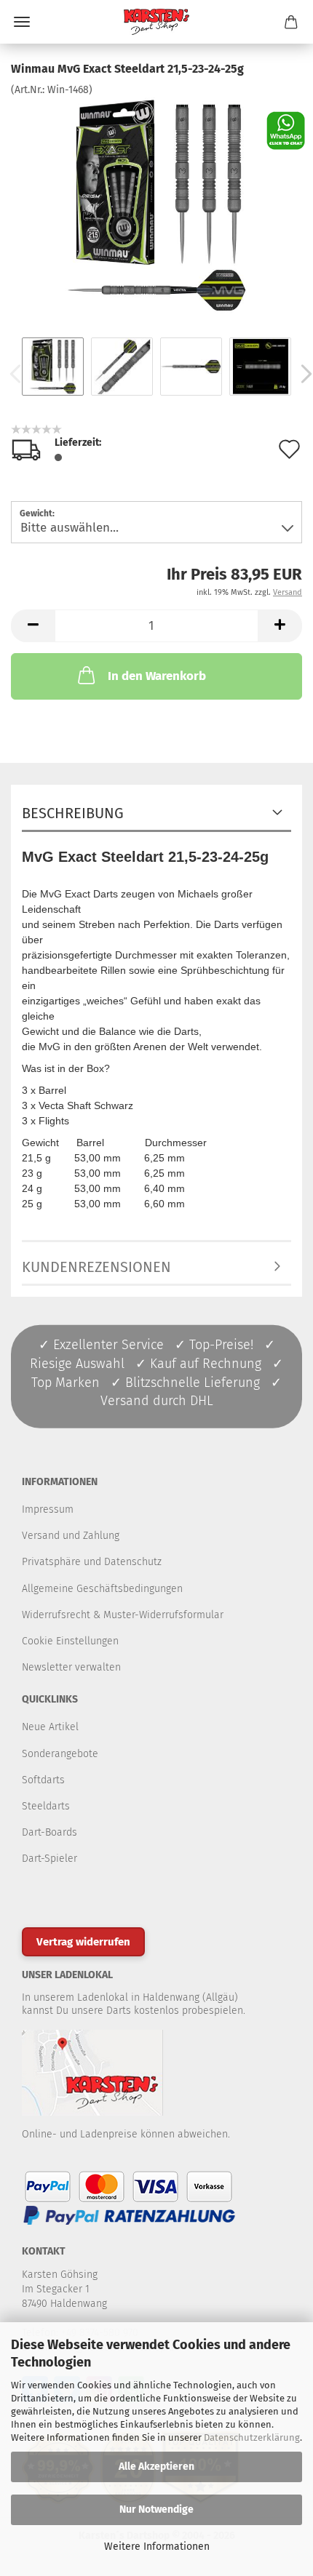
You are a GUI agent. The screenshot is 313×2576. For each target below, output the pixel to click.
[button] (33, 626)
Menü (22, 22)
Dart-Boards (49, 1832)
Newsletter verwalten (71, 1667)
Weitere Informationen (157, 2547)
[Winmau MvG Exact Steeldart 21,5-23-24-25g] (156, 206)
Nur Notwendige (156, 2509)
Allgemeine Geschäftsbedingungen (102, 1589)
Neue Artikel (50, 1727)
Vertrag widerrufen (83, 1942)
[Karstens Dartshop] (156, 22)
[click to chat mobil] (286, 130)
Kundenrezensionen (96, 1267)
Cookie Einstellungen (70, 1641)
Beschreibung (73, 813)
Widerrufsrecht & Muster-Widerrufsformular (123, 1615)
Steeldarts (46, 1806)
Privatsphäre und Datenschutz (92, 1562)
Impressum (48, 1509)
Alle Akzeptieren (156, 2467)
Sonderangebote (60, 1754)
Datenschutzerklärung (252, 2437)
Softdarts (43, 1780)
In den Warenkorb (157, 676)
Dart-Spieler (49, 1859)
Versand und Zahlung (71, 1536)
